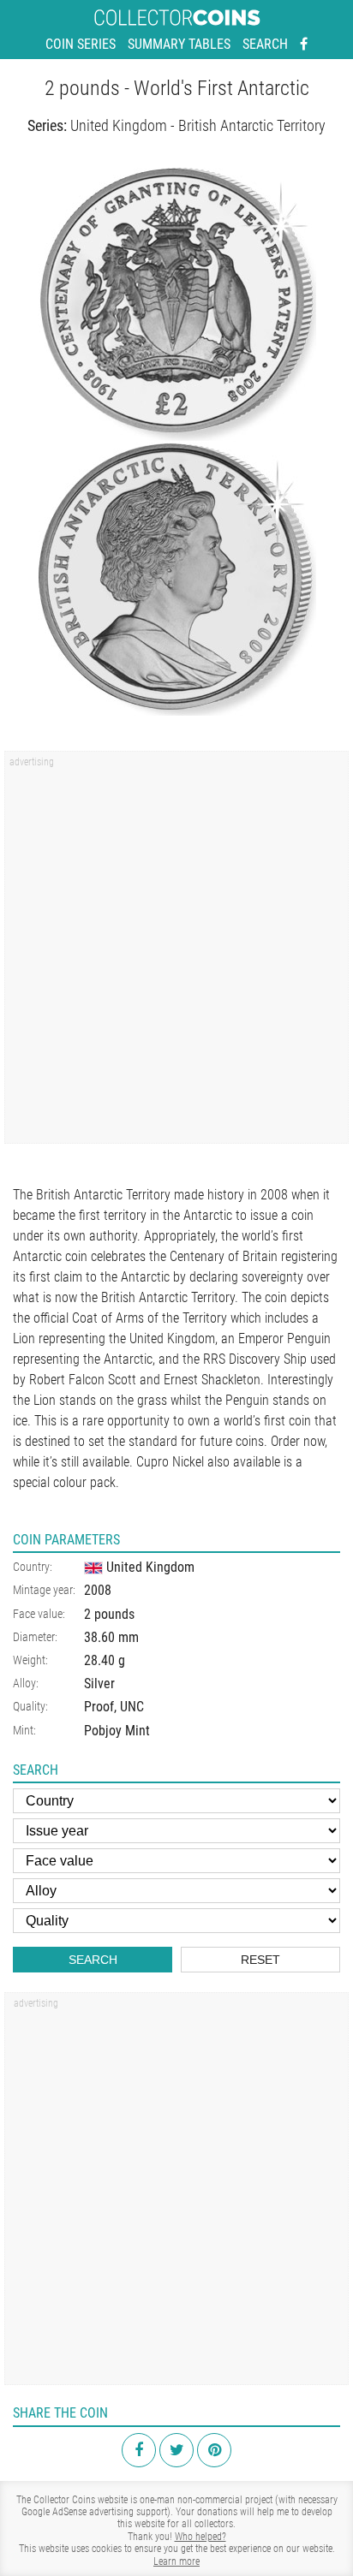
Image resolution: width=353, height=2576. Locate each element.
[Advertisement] (176, 953)
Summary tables (179, 44)
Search (265, 44)
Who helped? (200, 2537)
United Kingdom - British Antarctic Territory (198, 125)
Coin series (81, 44)
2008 (98, 1590)
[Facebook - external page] (304, 45)
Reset (260, 1960)
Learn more (176, 2561)
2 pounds (109, 1614)
